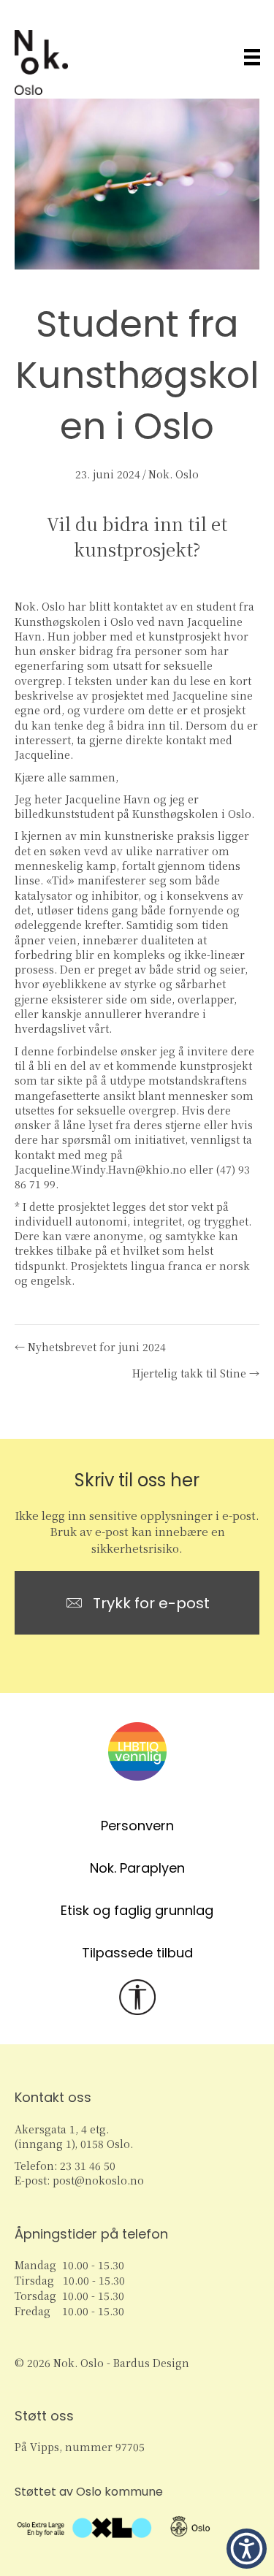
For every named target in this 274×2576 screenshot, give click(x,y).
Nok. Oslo (174, 474)
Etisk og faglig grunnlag (137, 1910)
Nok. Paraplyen (137, 1868)
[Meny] (252, 57)
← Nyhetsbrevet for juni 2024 (90, 1347)
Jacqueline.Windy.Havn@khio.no (100, 1169)
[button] (247, 2549)
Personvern (137, 1826)
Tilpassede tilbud (137, 1953)
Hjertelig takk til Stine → (196, 1373)
